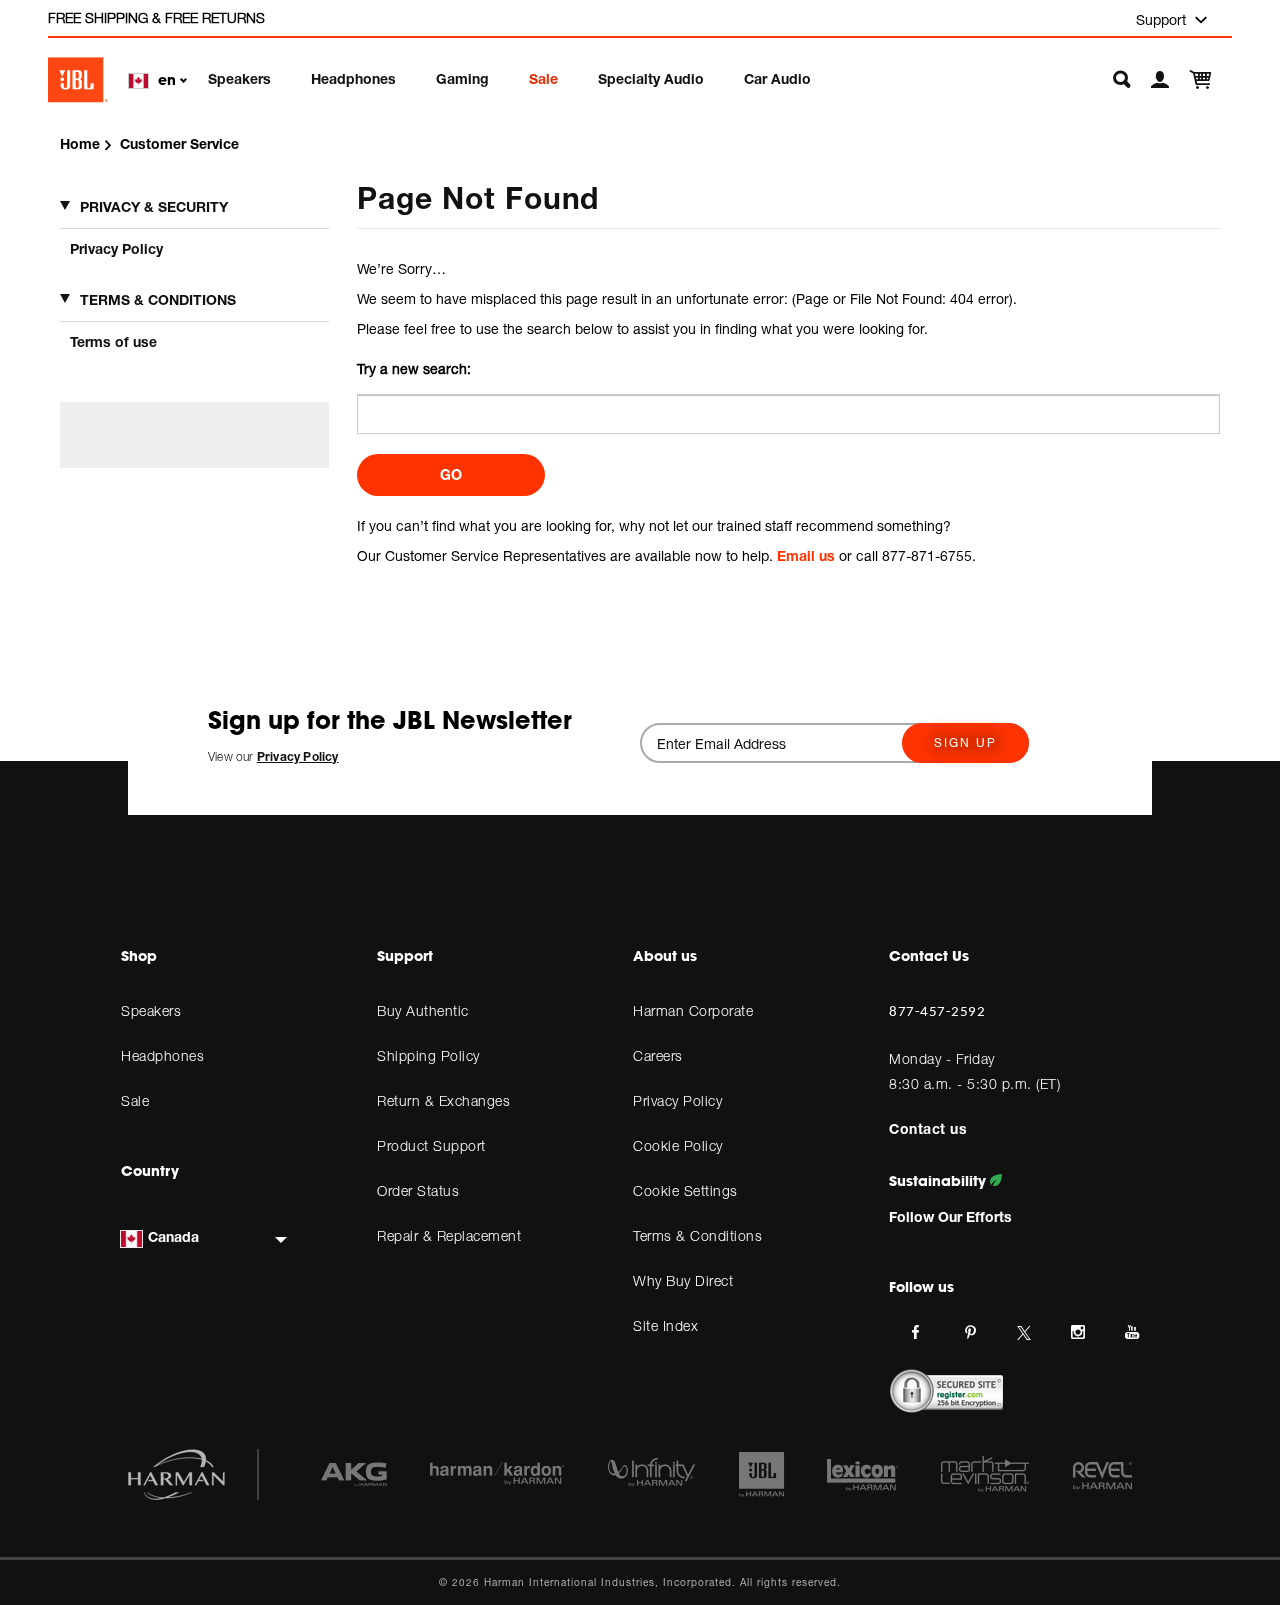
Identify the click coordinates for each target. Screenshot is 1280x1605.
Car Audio (777, 78)
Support (1163, 19)
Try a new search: (414, 368)
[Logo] (78, 80)
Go (451, 474)
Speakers (239, 78)
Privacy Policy (116, 248)
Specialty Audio (651, 78)
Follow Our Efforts (950, 1216)
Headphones (353, 78)
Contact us (928, 1128)
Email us (806, 555)
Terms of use (113, 341)
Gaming (462, 78)
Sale (543, 78)
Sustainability (939, 1181)
